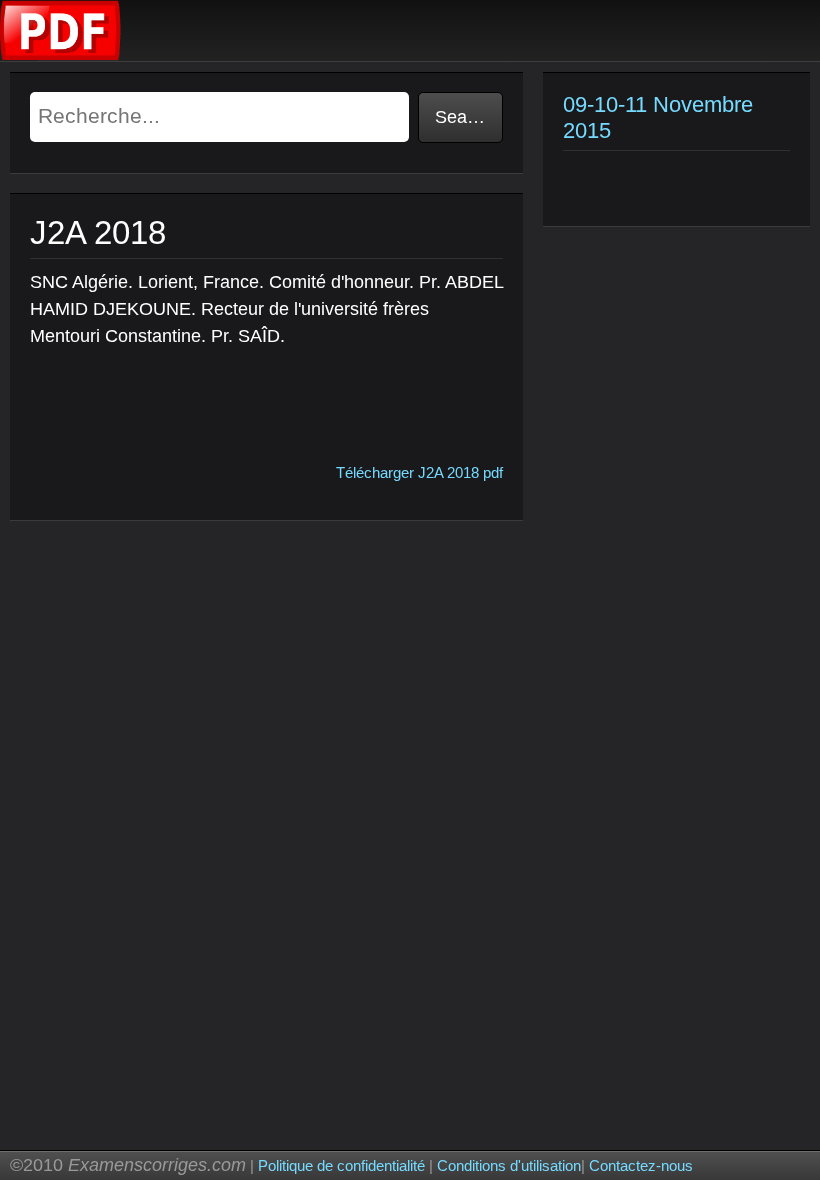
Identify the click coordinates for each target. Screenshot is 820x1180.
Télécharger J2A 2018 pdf (419, 472)
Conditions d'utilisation (509, 1165)
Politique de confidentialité (341, 1165)
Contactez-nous (641, 1165)
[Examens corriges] (61, 55)
